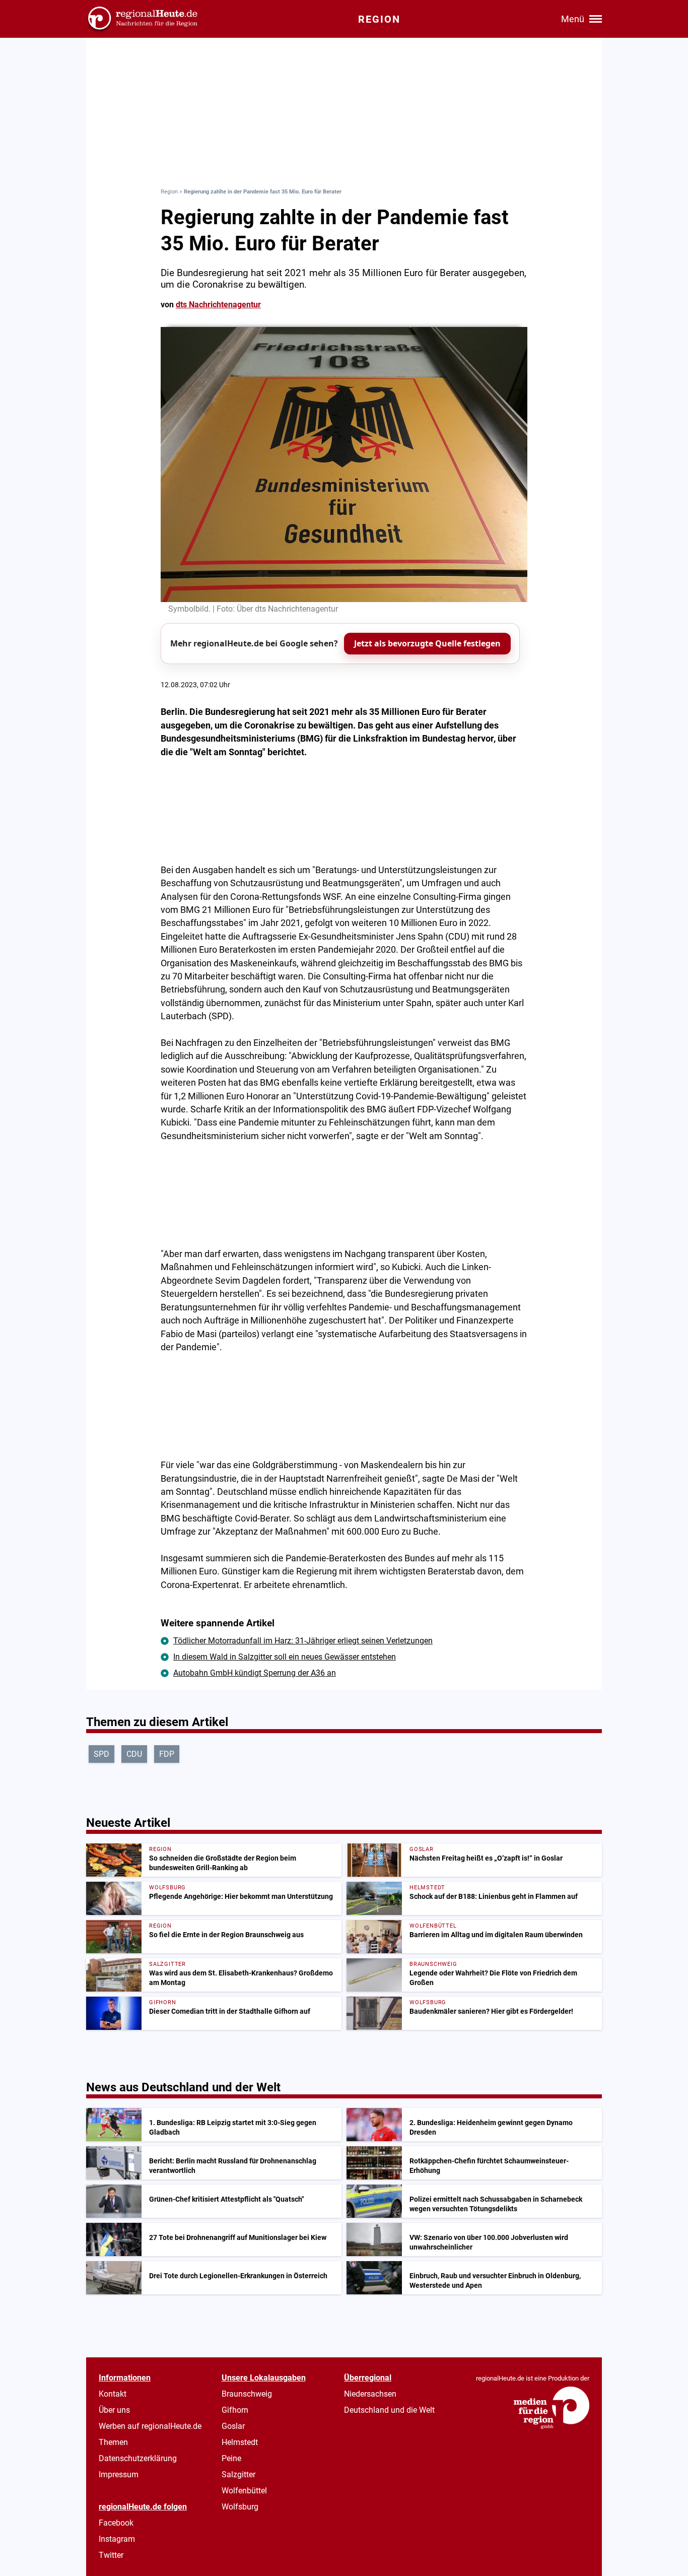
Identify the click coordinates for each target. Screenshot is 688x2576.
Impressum (119, 2474)
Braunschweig (247, 2394)
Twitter (111, 2555)
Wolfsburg (240, 2507)
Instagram (117, 2539)
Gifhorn (235, 2410)
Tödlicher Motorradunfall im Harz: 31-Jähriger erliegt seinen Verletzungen (303, 1641)
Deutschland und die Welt (389, 2410)
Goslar (233, 2426)
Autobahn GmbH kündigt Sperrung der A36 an (255, 1673)
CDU (134, 1754)
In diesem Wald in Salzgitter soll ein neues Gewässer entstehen (285, 1657)
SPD (101, 1754)
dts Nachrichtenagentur (218, 305)
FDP (167, 1754)
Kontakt (113, 2394)
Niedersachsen (370, 2394)
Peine (231, 2458)
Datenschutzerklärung (138, 2458)
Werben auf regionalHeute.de (150, 2426)
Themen (113, 2442)
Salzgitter (238, 2474)
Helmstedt (240, 2442)
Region (169, 192)
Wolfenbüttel (244, 2491)
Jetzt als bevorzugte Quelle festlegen (427, 643)
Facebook (116, 2523)
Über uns (114, 2410)
